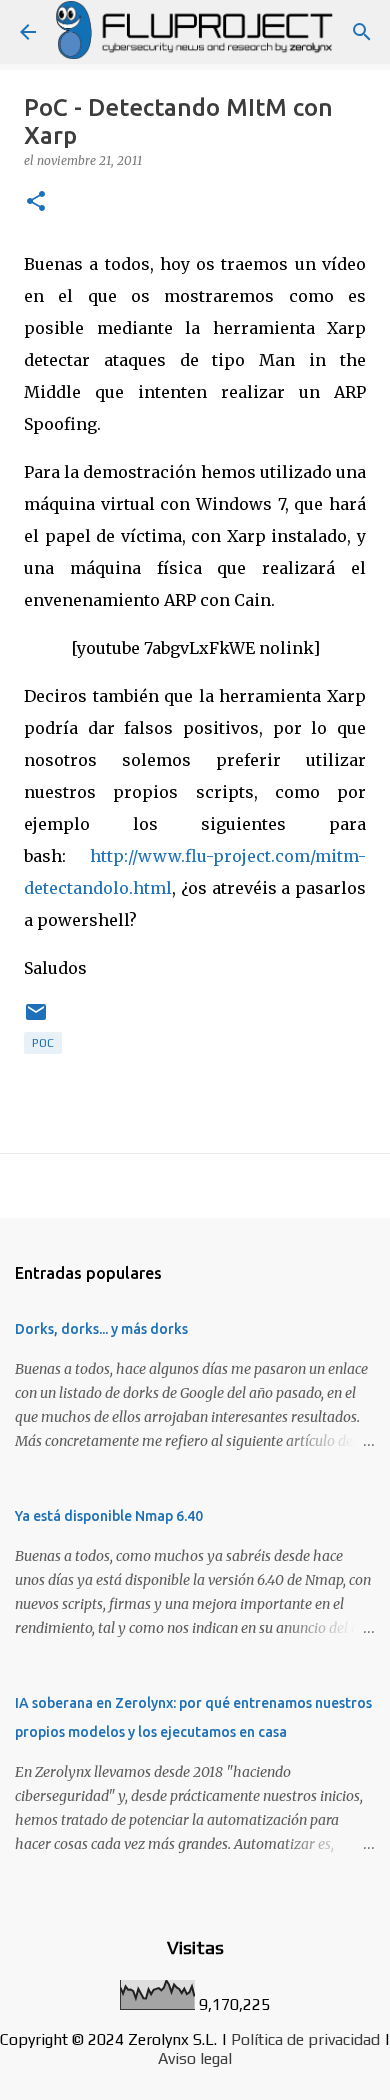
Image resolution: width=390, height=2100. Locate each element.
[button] (36, 202)
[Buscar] (362, 32)
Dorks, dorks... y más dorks (101, 1329)
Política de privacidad (305, 2039)
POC (43, 1043)
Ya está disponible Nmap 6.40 (109, 1516)
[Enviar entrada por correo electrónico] (36, 1020)
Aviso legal (195, 2058)
